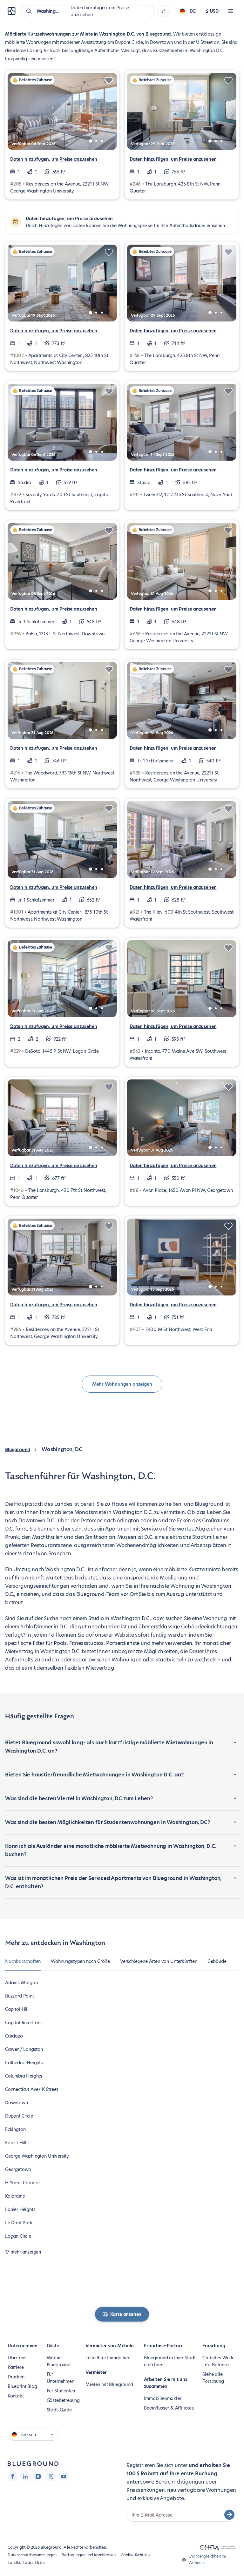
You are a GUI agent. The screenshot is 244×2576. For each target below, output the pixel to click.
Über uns (17, 2358)
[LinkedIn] (25, 2476)
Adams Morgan (21, 1983)
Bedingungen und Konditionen (89, 2555)
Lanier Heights (20, 2209)
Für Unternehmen (61, 2378)
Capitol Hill (17, 2009)
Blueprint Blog (22, 2386)
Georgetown (18, 2169)
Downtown (17, 2103)
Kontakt (16, 2396)
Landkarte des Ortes (27, 2562)
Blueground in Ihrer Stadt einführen (170, 2361)
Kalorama (15, 2196)
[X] (51, 2476)
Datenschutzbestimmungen (32, 2555)
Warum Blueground (59, 2361)
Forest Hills (17, 2143)
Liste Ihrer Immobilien (108, 2358)
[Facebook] (13, 2476)
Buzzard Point (20, 1996)
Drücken (16, 2377)
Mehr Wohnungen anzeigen (122, 1384)
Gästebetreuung (63, 2400)
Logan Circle (18, 2236)
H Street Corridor (23, 2183)
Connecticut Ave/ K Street (32, 2089)
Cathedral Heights (24, 2063)
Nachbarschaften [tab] (23, 1961)
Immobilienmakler (163, 2398)
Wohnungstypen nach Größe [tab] (80, 1961)
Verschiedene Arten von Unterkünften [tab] (159, 1961)
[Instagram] (38, 2476)
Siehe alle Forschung (213, 2378)
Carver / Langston (24, 2049)
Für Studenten (61, 2391)
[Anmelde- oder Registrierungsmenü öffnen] (231, 11)
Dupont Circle (19, 2116)
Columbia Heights (24, 2076)
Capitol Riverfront (24, 2023)
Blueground (18, 1450)
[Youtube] (64, 2476)
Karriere (16, 2367)
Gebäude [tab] (217, 1961)
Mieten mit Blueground (109, 2384)
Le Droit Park (19, 2223)
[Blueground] (33, 2464)
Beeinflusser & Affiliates (169, 2408)
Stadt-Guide (59, 2410)
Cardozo (14, 2036)
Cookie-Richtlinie (136, 2555)
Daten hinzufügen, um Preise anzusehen (54, 159)
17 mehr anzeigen (23, 2252)
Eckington (15, 2129)
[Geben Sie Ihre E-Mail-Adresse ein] (229, 2515)
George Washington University (37, 2156)
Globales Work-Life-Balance (219, 2361)
